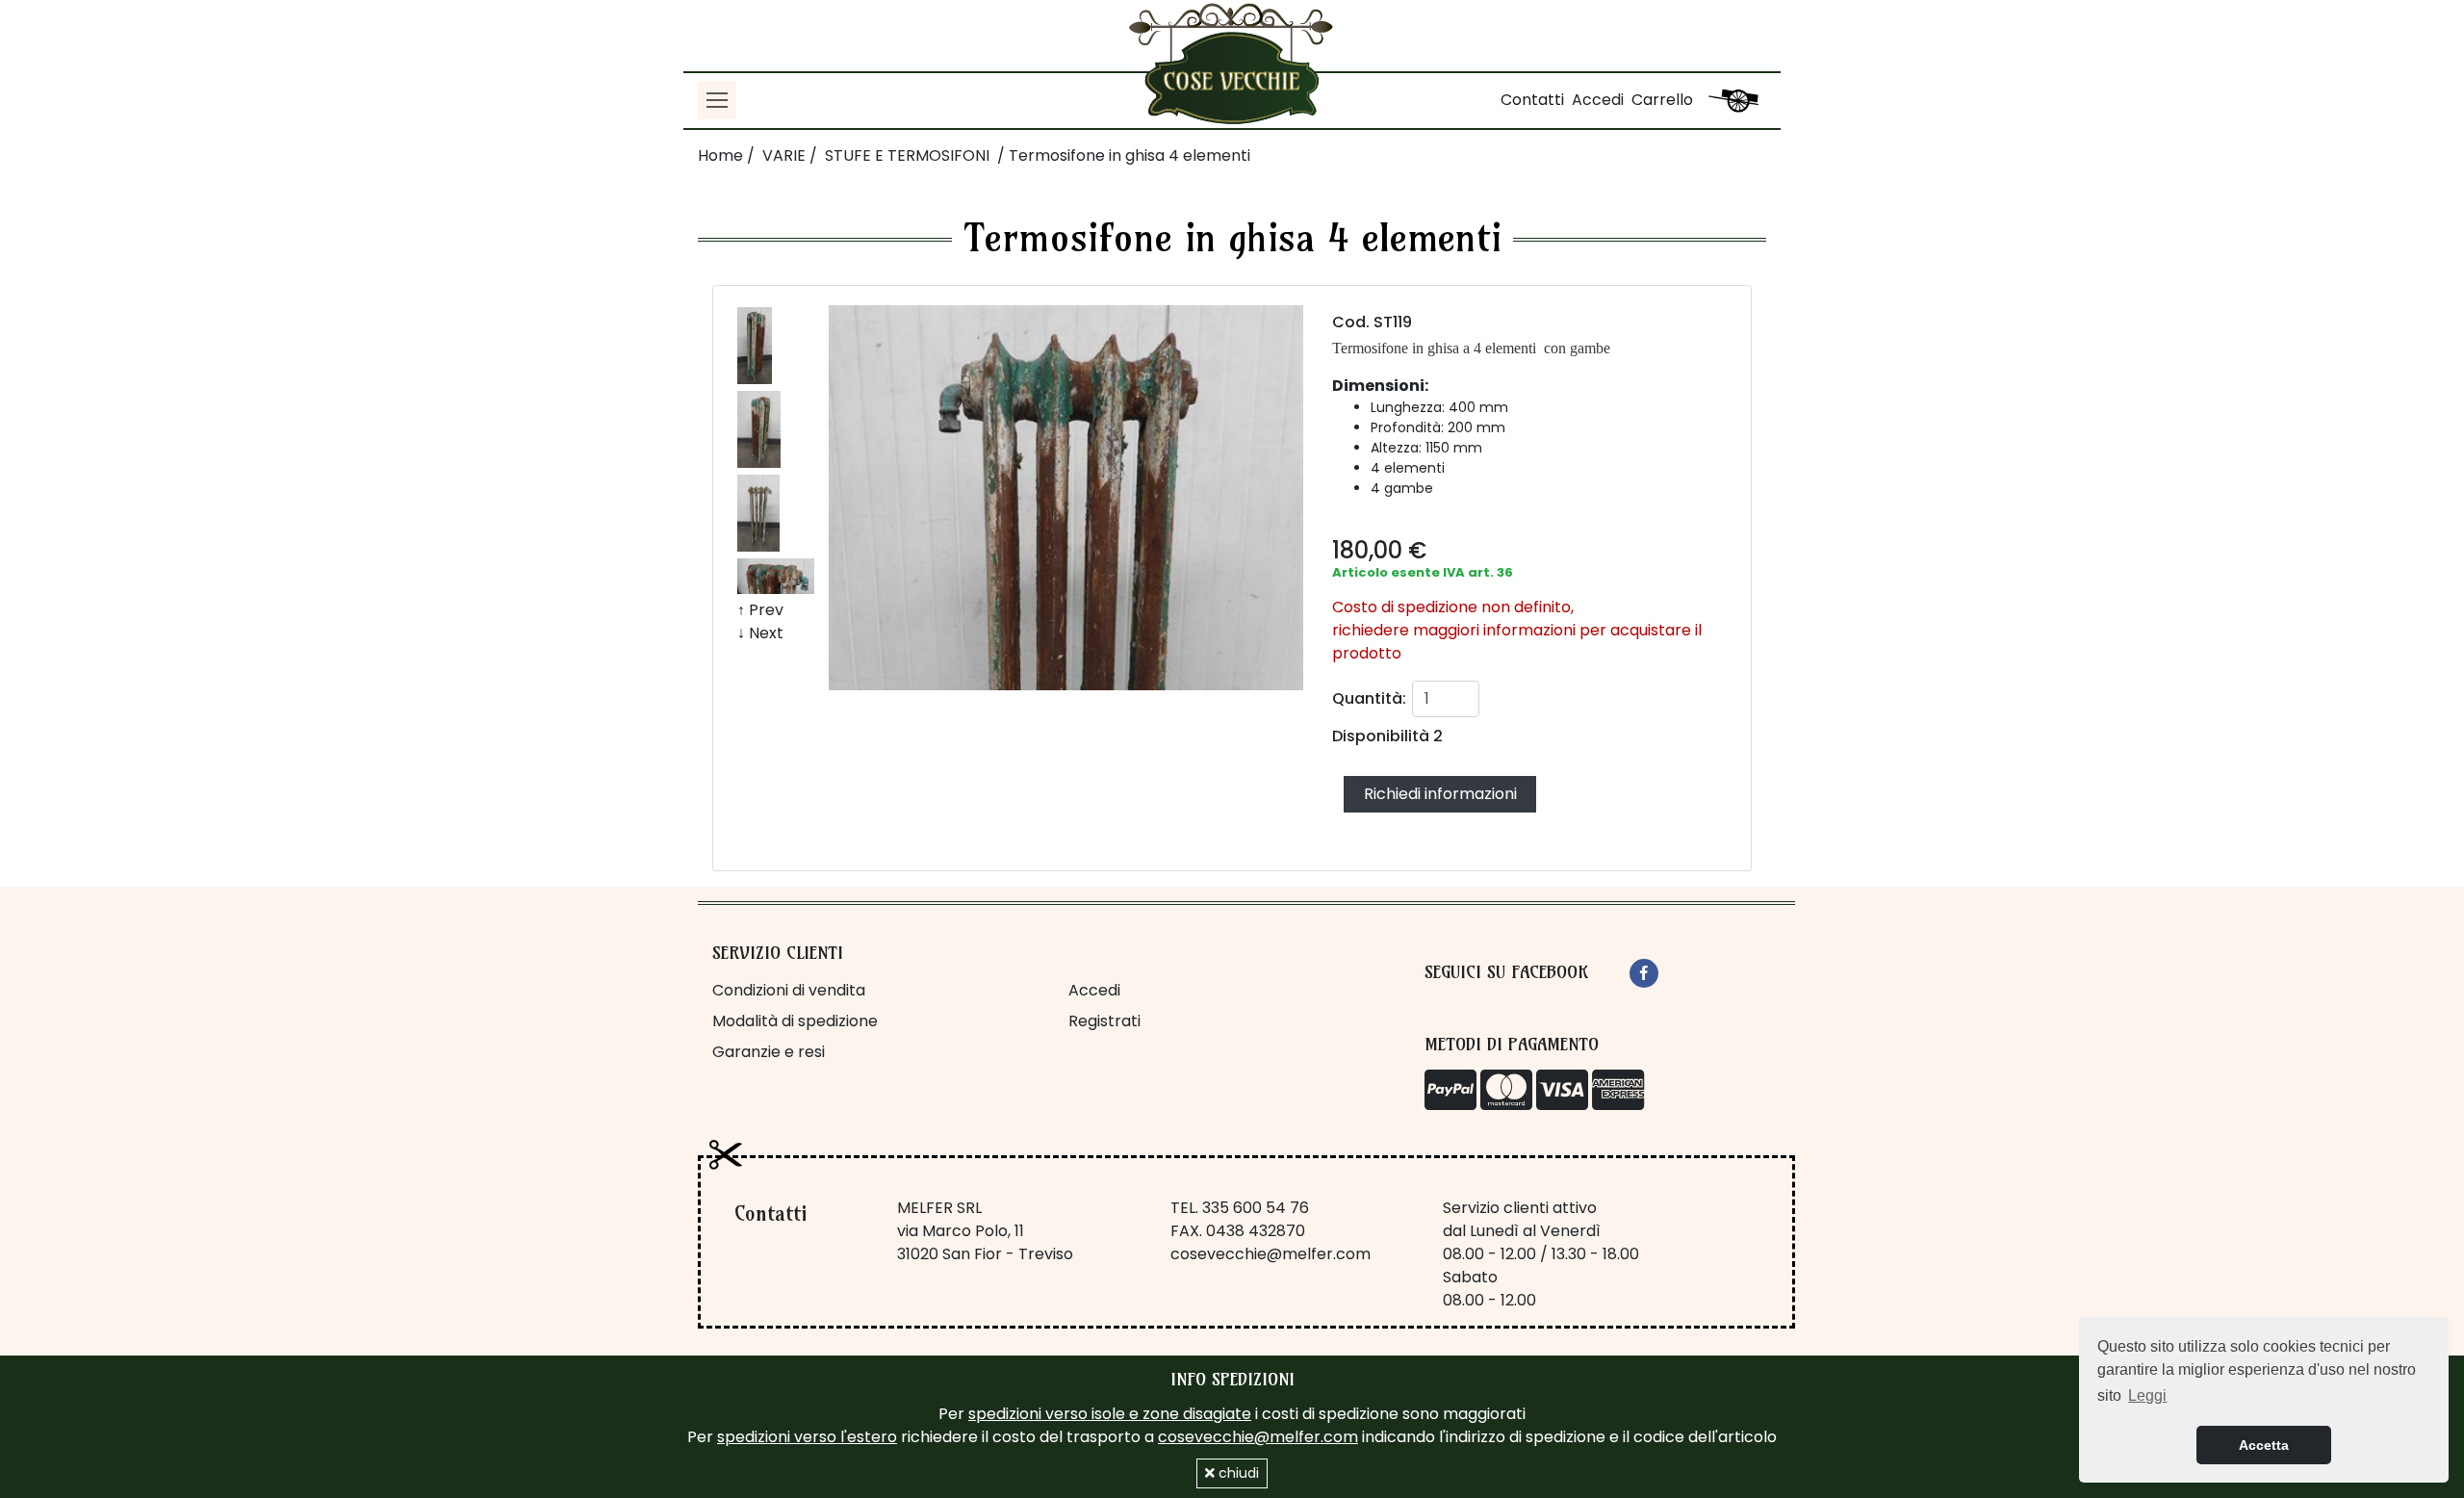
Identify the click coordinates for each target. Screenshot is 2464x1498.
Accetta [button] (2264, 1445)
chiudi (1237, 1473)
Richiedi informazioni (1440, 794)
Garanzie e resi (769, 1052)
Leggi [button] (2147, 1395)
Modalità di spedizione (795, 1021)
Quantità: (1369, 698)
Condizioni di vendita (789, 990)
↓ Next (760, 633)
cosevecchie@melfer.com (1270, 1254)
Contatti (1532, 100)
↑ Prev (760, 610)
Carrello (1662, 100)
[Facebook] (1644, 973)
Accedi (1598, 100)
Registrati (1104, 1021)
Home (720, 155)
